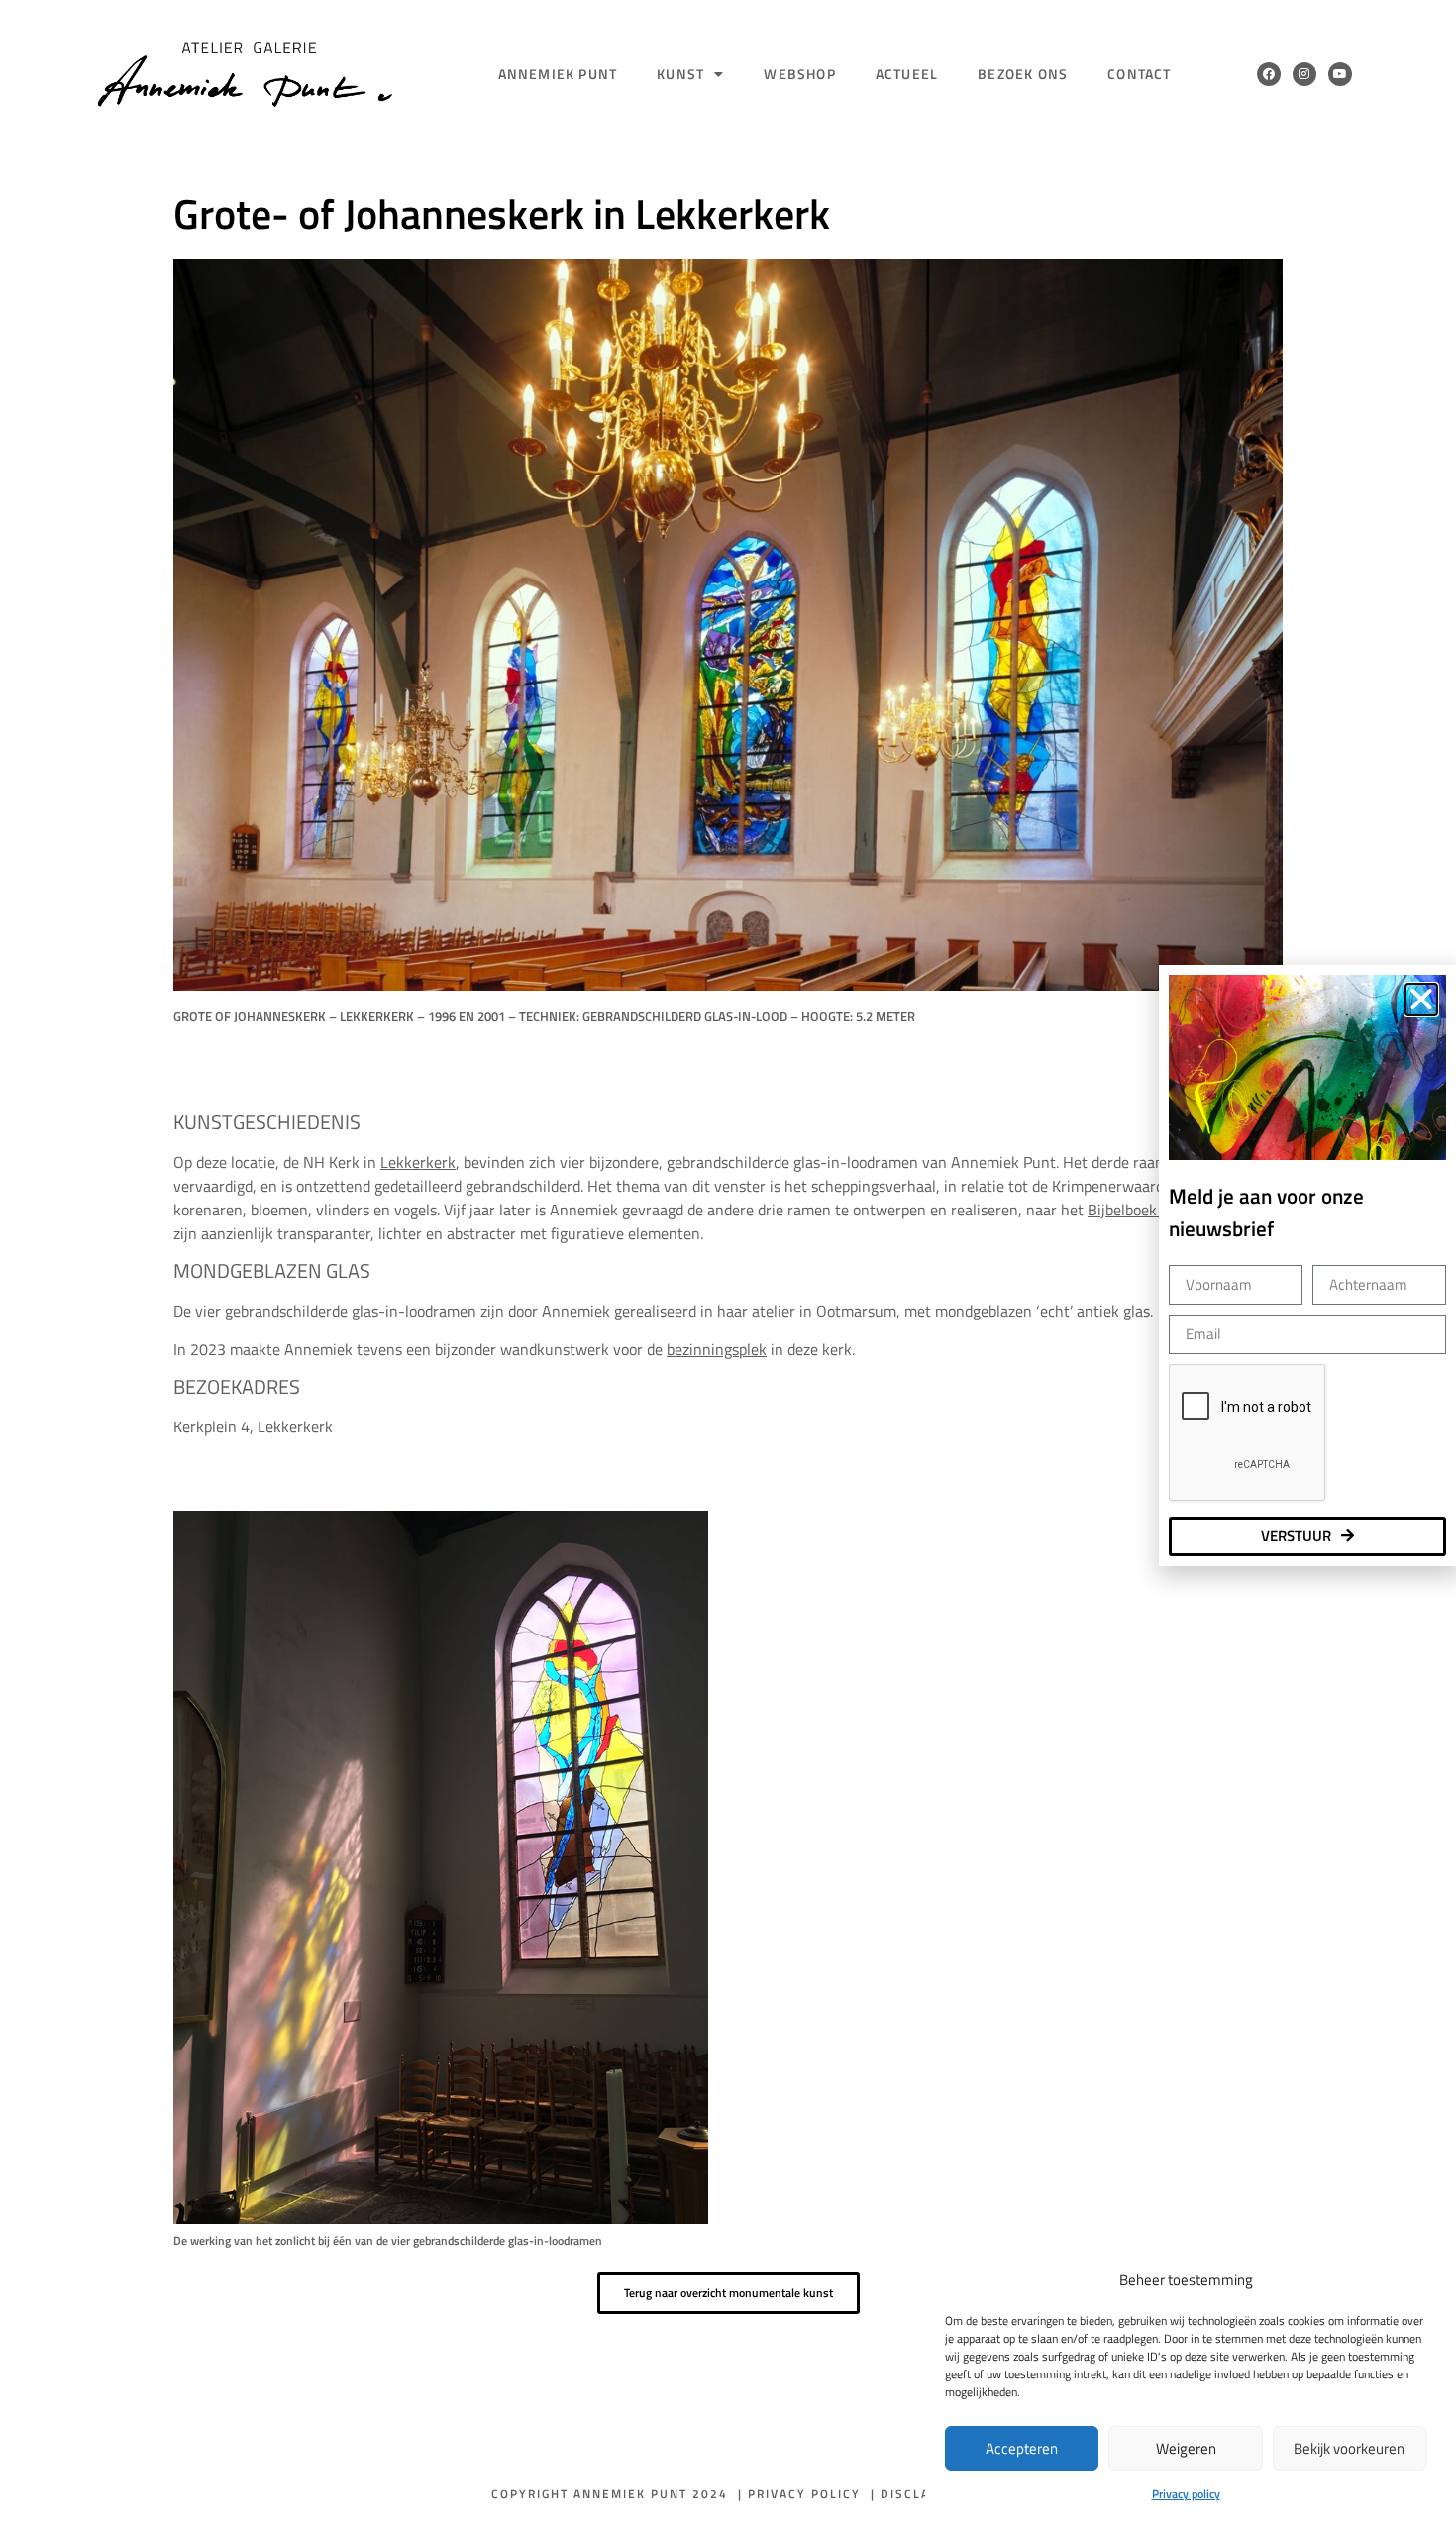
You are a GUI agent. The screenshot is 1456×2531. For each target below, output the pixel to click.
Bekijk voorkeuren (1349, 2448)
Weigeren (1186, 2448)
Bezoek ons (1023, 74)
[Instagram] (1304, 74)
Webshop (799, 74)
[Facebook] (1269, 74)
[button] (1421, 1000)
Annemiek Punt (558, 74)
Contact (1139, 74)
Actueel (907, 74)
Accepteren (1022, 2448)
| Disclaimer (918, 2494)
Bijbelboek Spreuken (1156, 1210)
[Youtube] (1340, 74)
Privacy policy (1186, 2494)
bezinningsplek (717, 1349)
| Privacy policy (799, 2494)
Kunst (680, 74)
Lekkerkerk (418, 1162)
